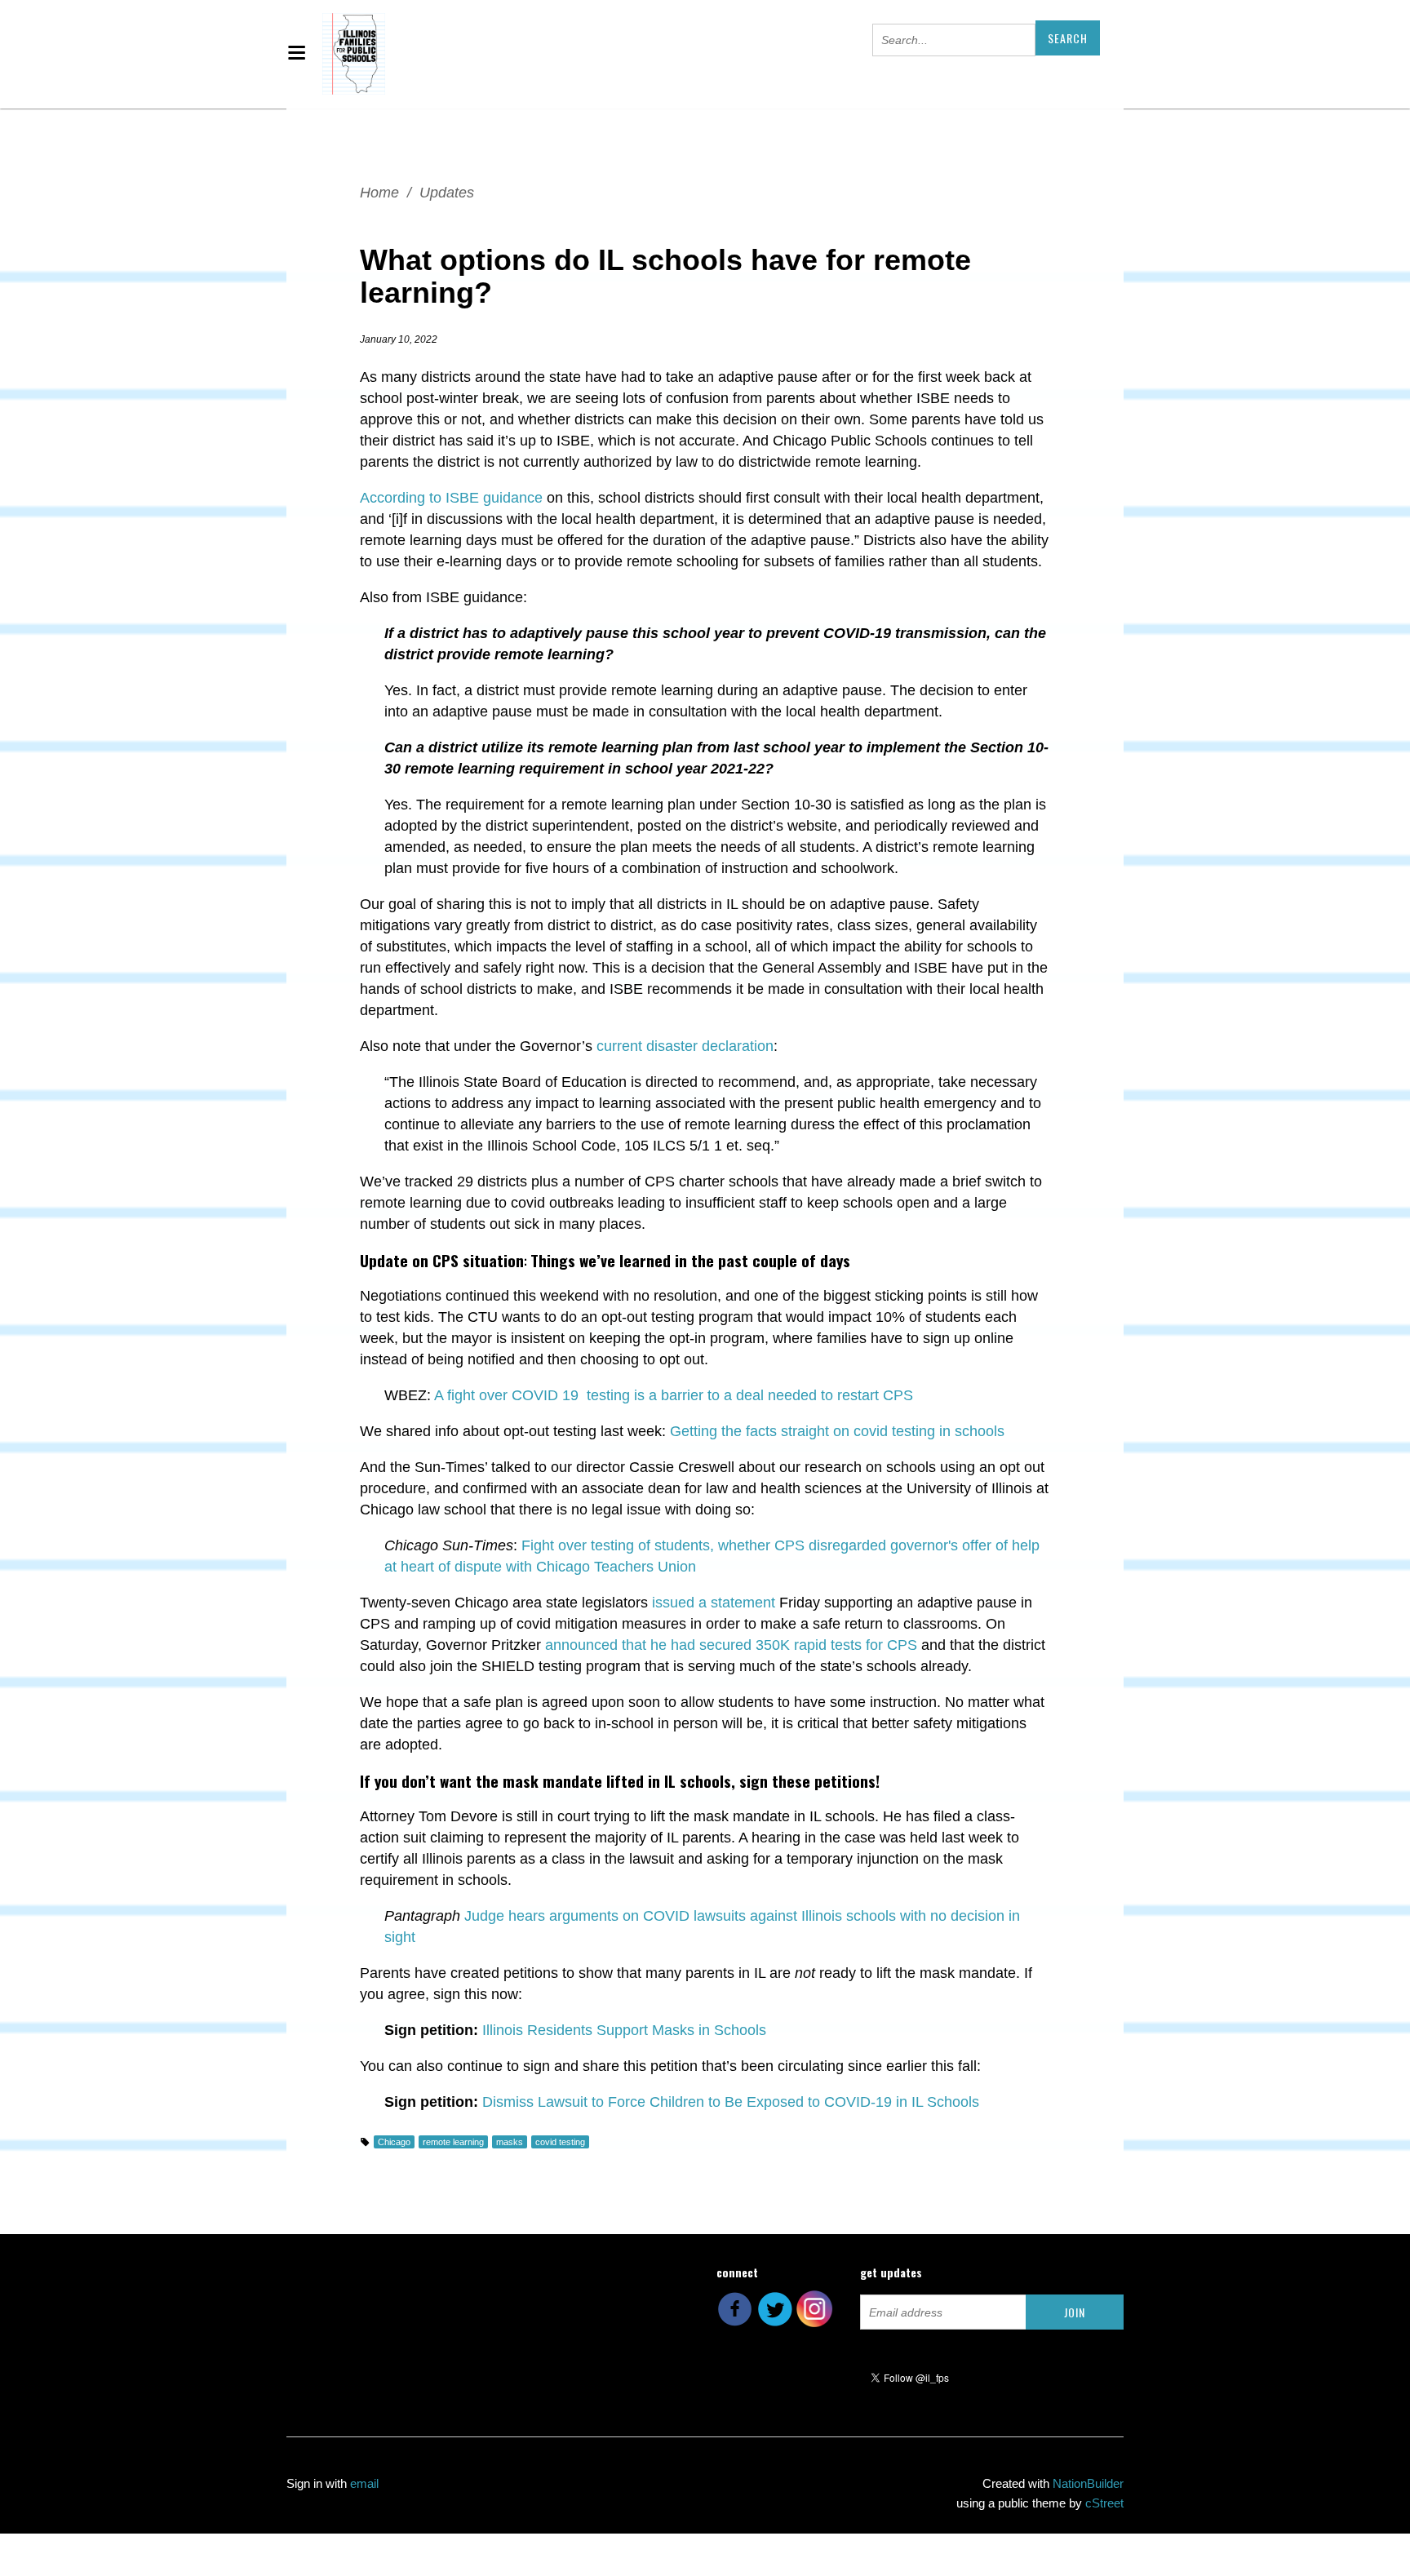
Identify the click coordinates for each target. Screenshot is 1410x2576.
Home (379, 193)
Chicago (394, 2142)
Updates (447, 193)
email (364, 2483)
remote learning (453, 2142)
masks (510, 2142)
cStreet (1104, 2503)
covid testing (560, 2142)
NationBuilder (1088, 2483)
